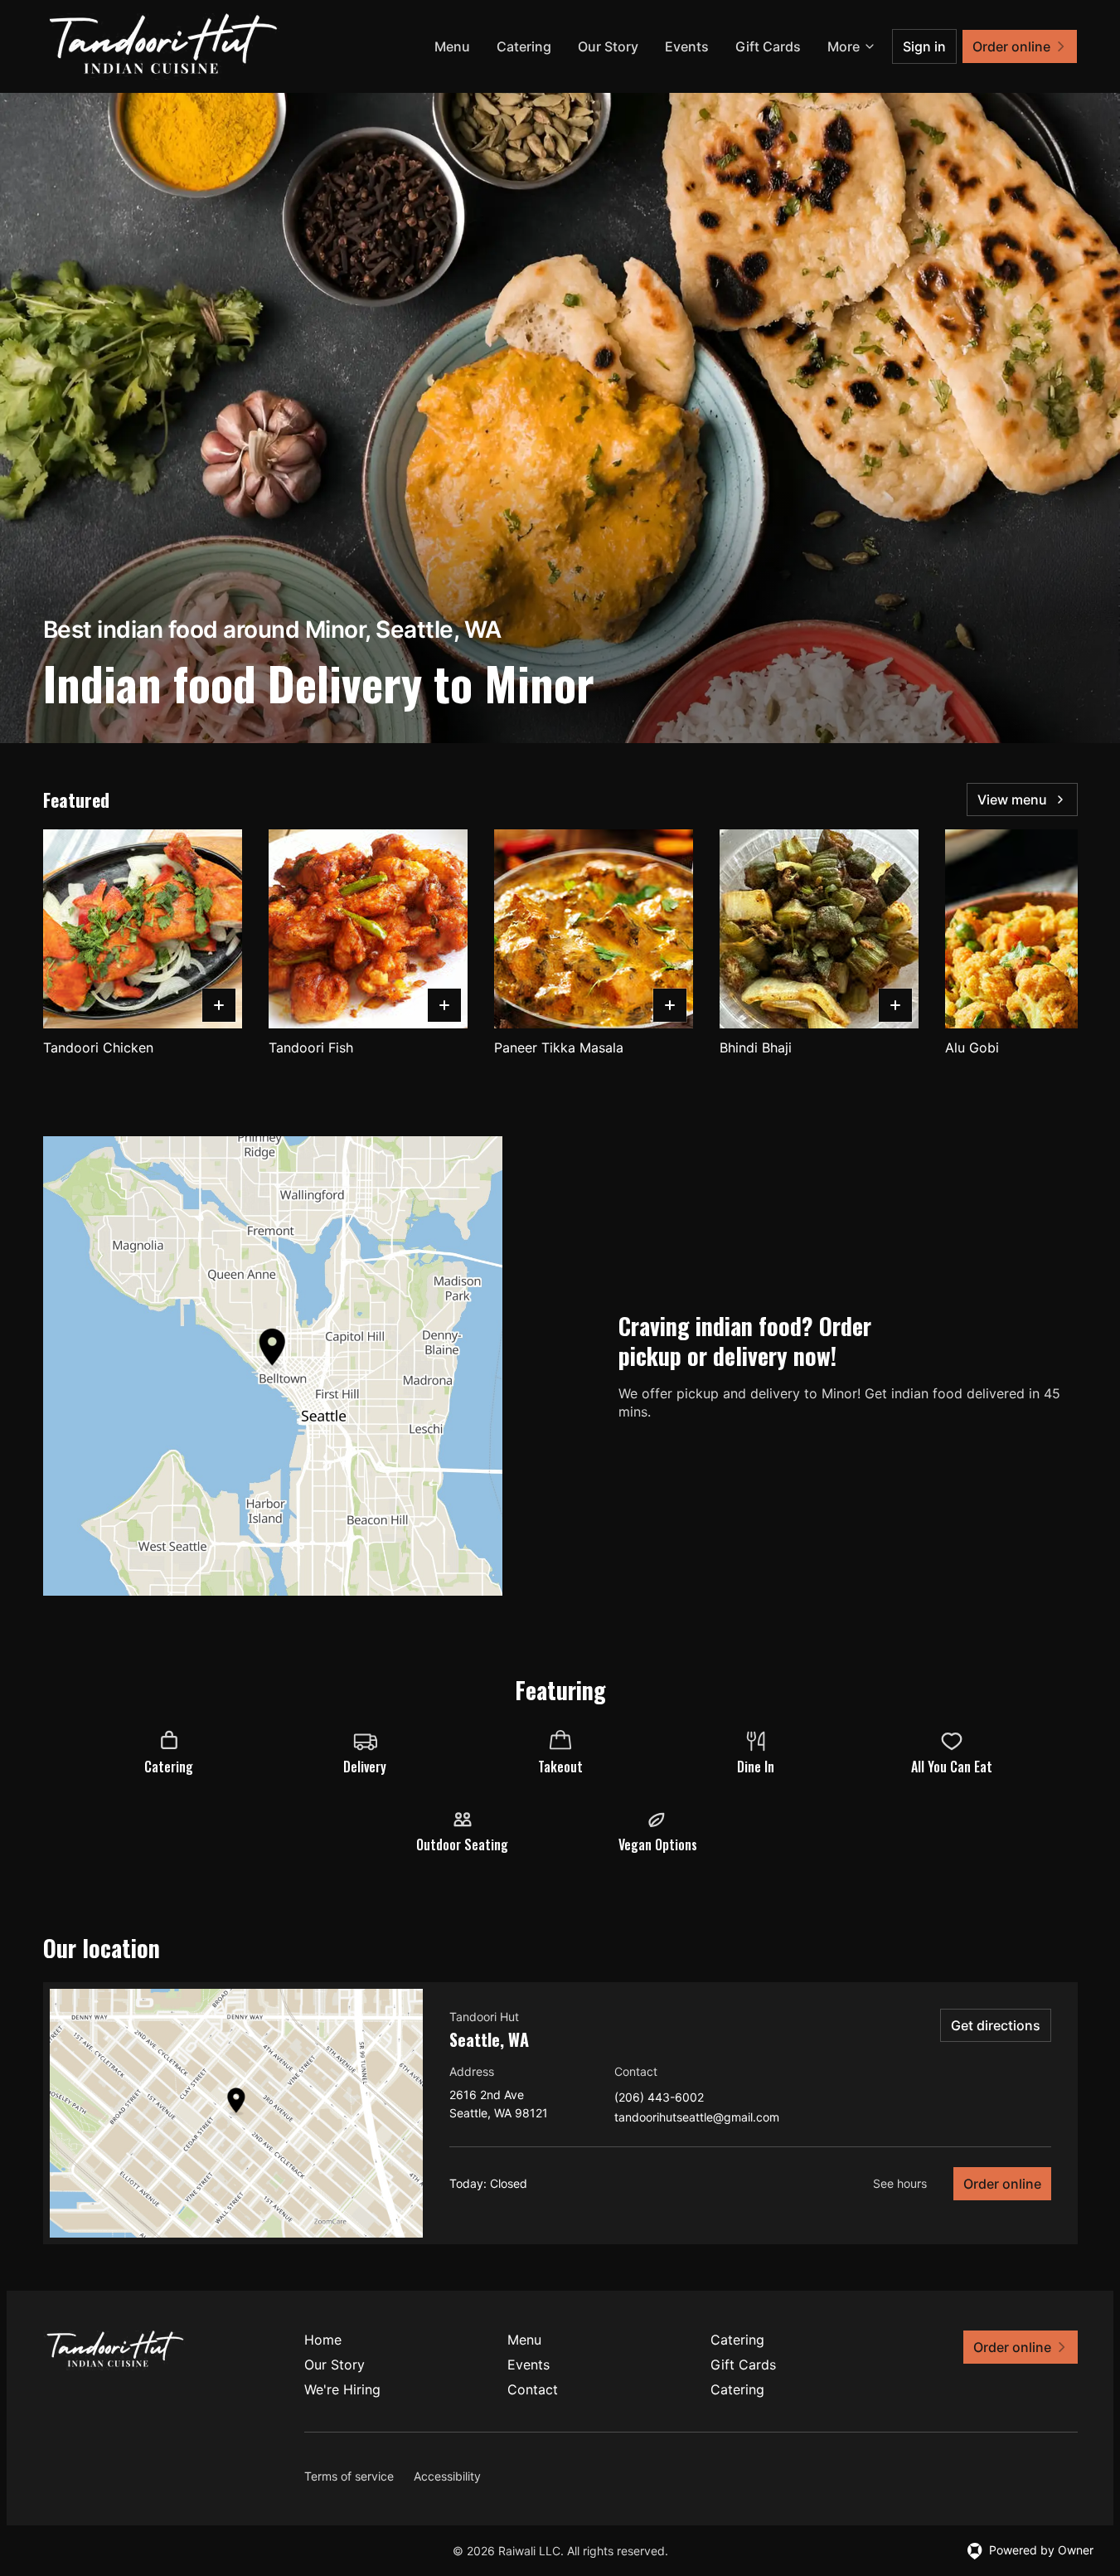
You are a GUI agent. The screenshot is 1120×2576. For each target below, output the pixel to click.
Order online (1002, 2184)
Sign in (924, 46)
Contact (533, 2389)
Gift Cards (768, 46)
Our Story (608, 46)
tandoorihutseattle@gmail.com (697, 2118)
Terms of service (349, 2476)
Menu (452, 46)
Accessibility (447, 2476)
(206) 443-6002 (659, 2098)
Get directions (996, 2025)
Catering (524, 46)
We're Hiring (342, 2389)
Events (687, 46)
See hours (900, 2183)
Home (323, 2340)
